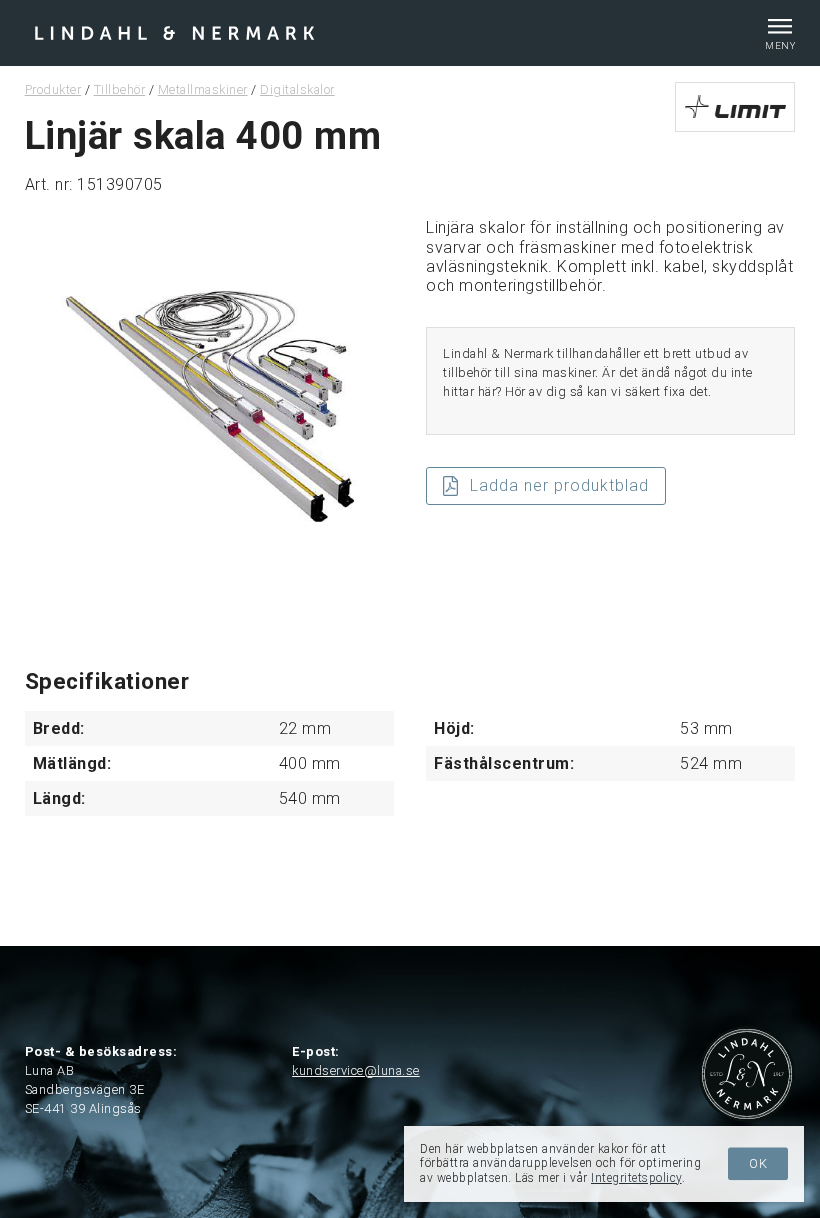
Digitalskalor (297, 89)
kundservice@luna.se (356, 1070)
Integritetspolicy (636, 1178)
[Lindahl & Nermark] (175, 31)
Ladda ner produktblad (559, 485)
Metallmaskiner (203, 89)
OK (758, 1163)
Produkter (53, 89)
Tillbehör (120, 89)
